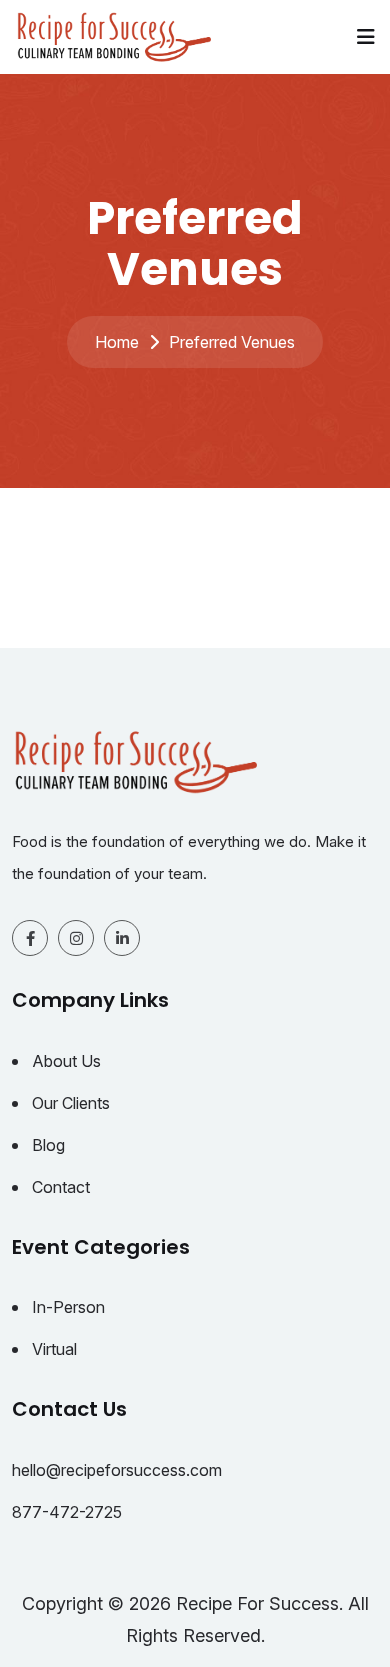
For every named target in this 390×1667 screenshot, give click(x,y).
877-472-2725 (67, 1512)
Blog (48, 1145)
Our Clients (71, 1103)
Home (117, 342)
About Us (66, 1061)
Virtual (54, 1349)
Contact (61, 1187)
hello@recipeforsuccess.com (117, 1470)
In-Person (68, 1307)
